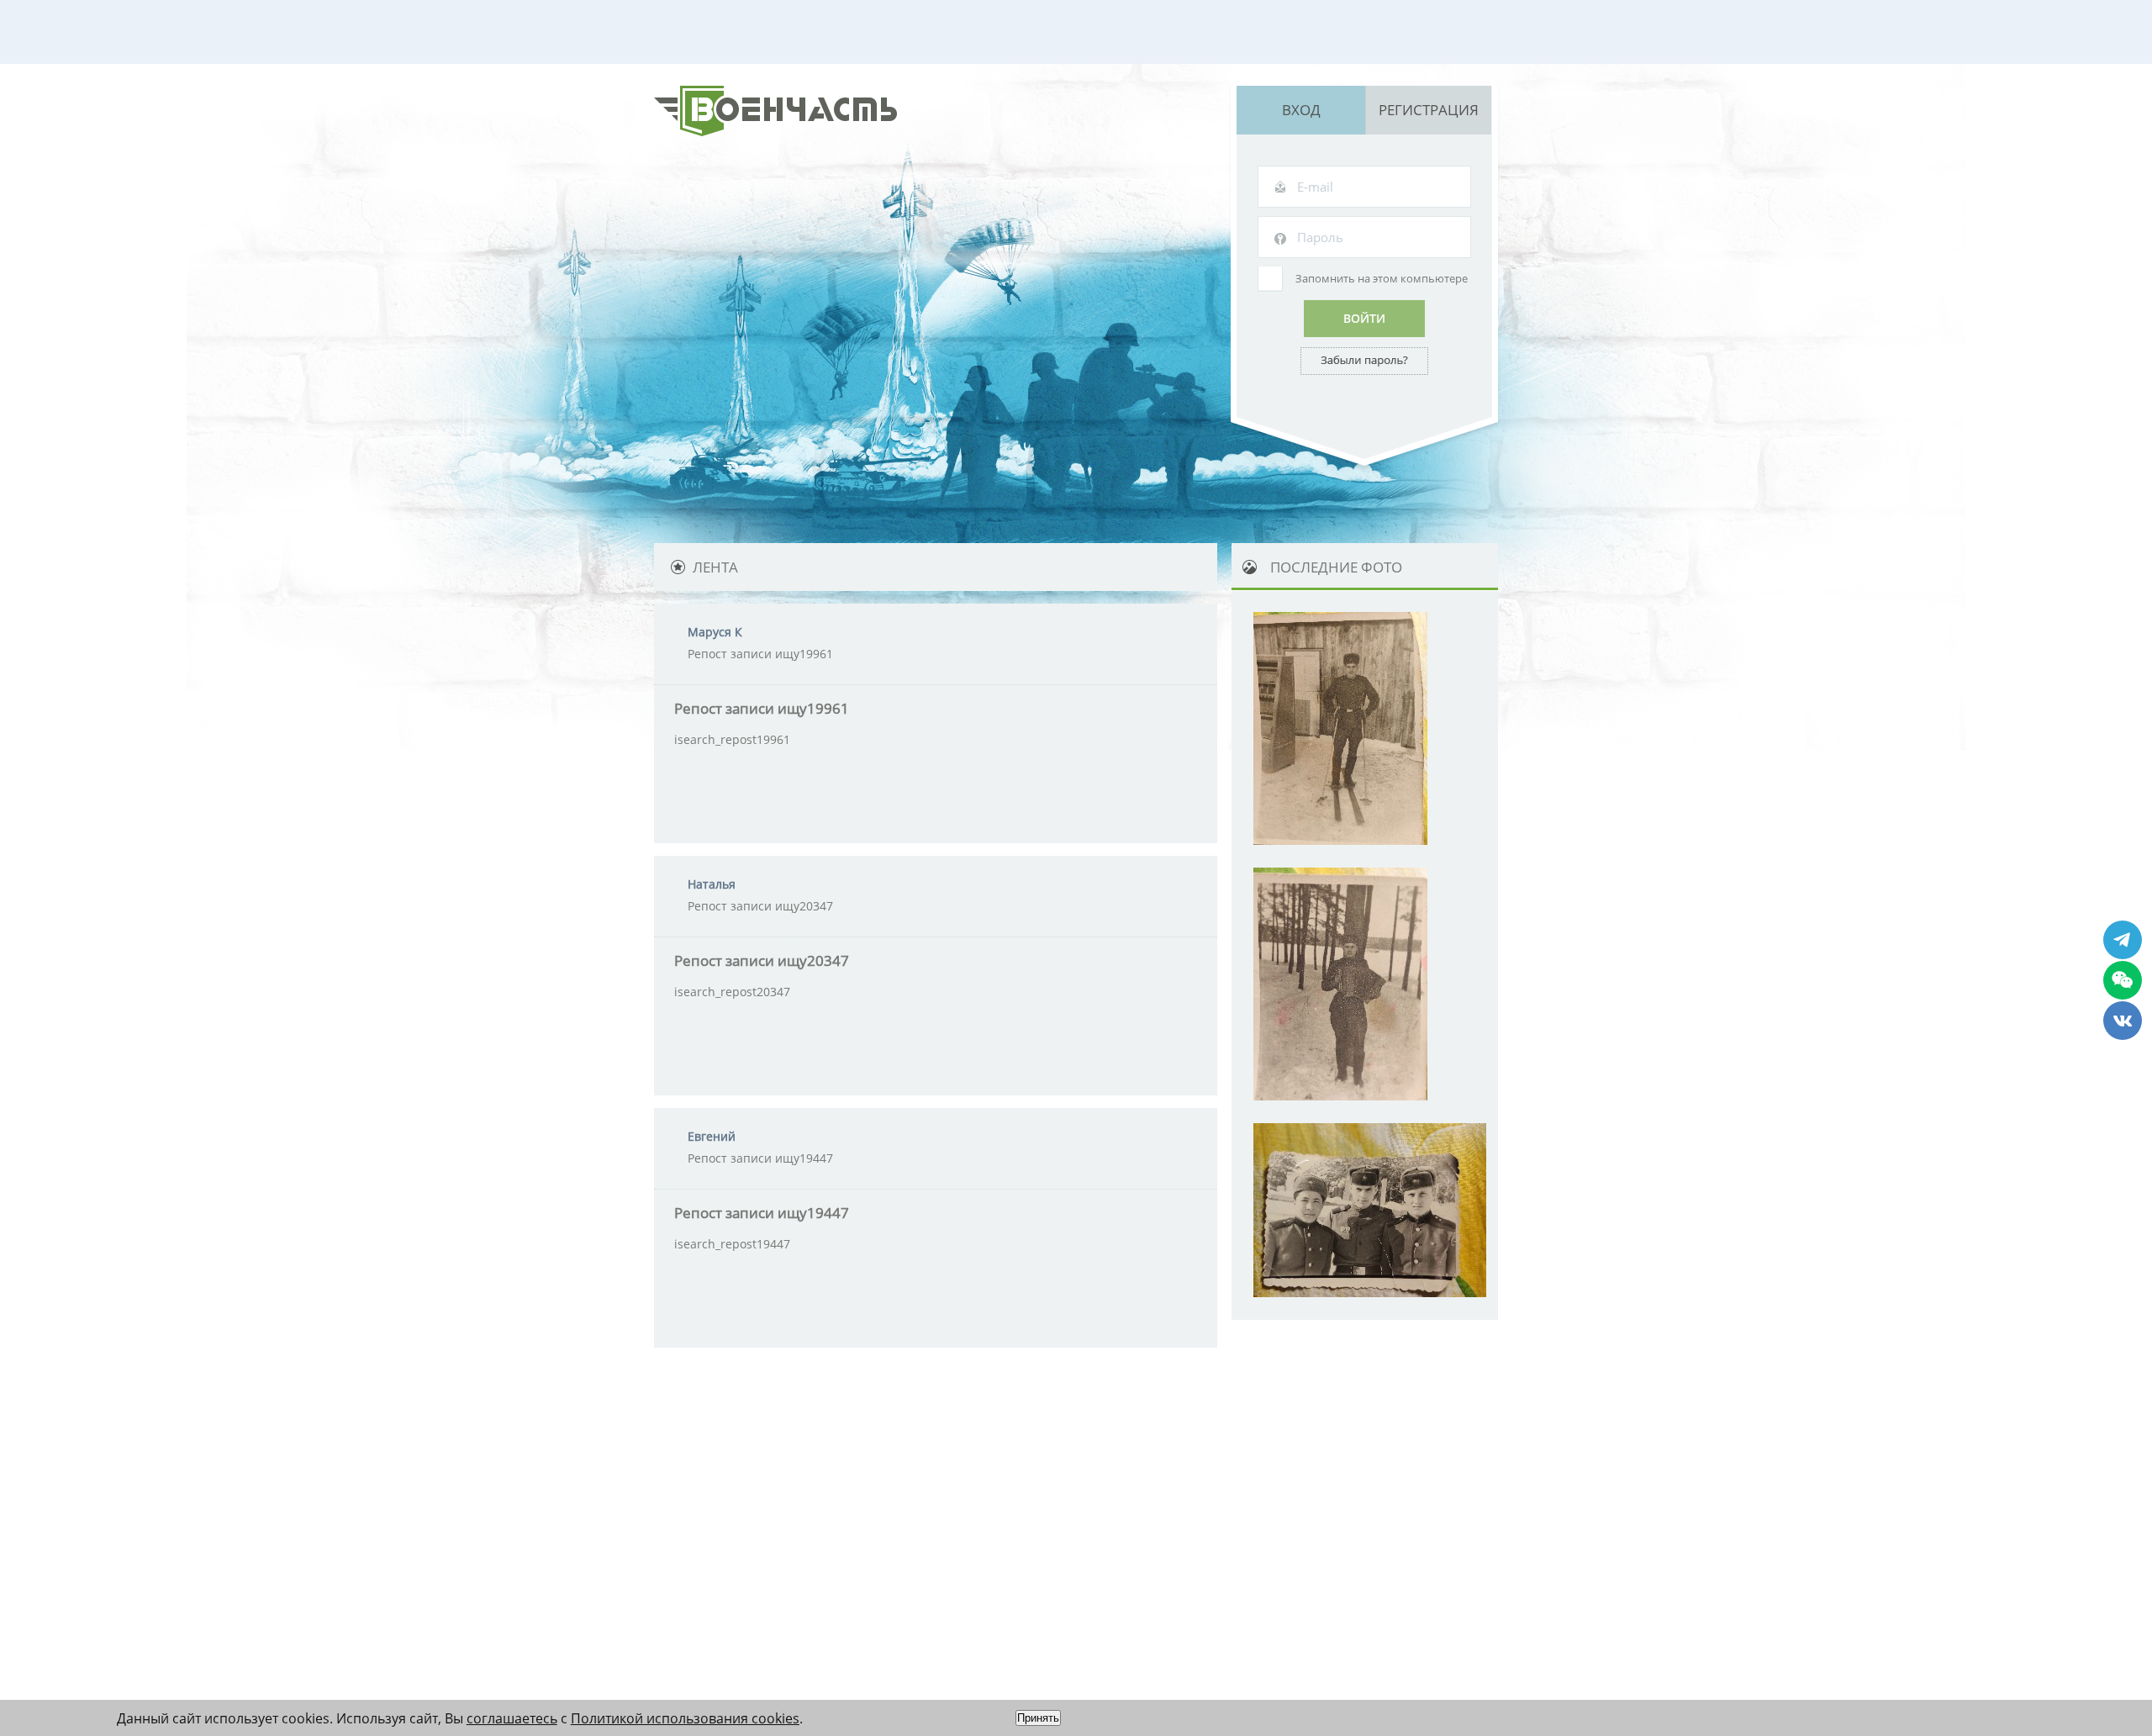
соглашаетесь (512, 1718)
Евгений (712, 1136)
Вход (1301, 110)
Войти (1364, 318)
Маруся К (715, 632)
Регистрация (1429, 110)
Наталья (712, 884)
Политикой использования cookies (685, 1718)
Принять (1038, 1718)
